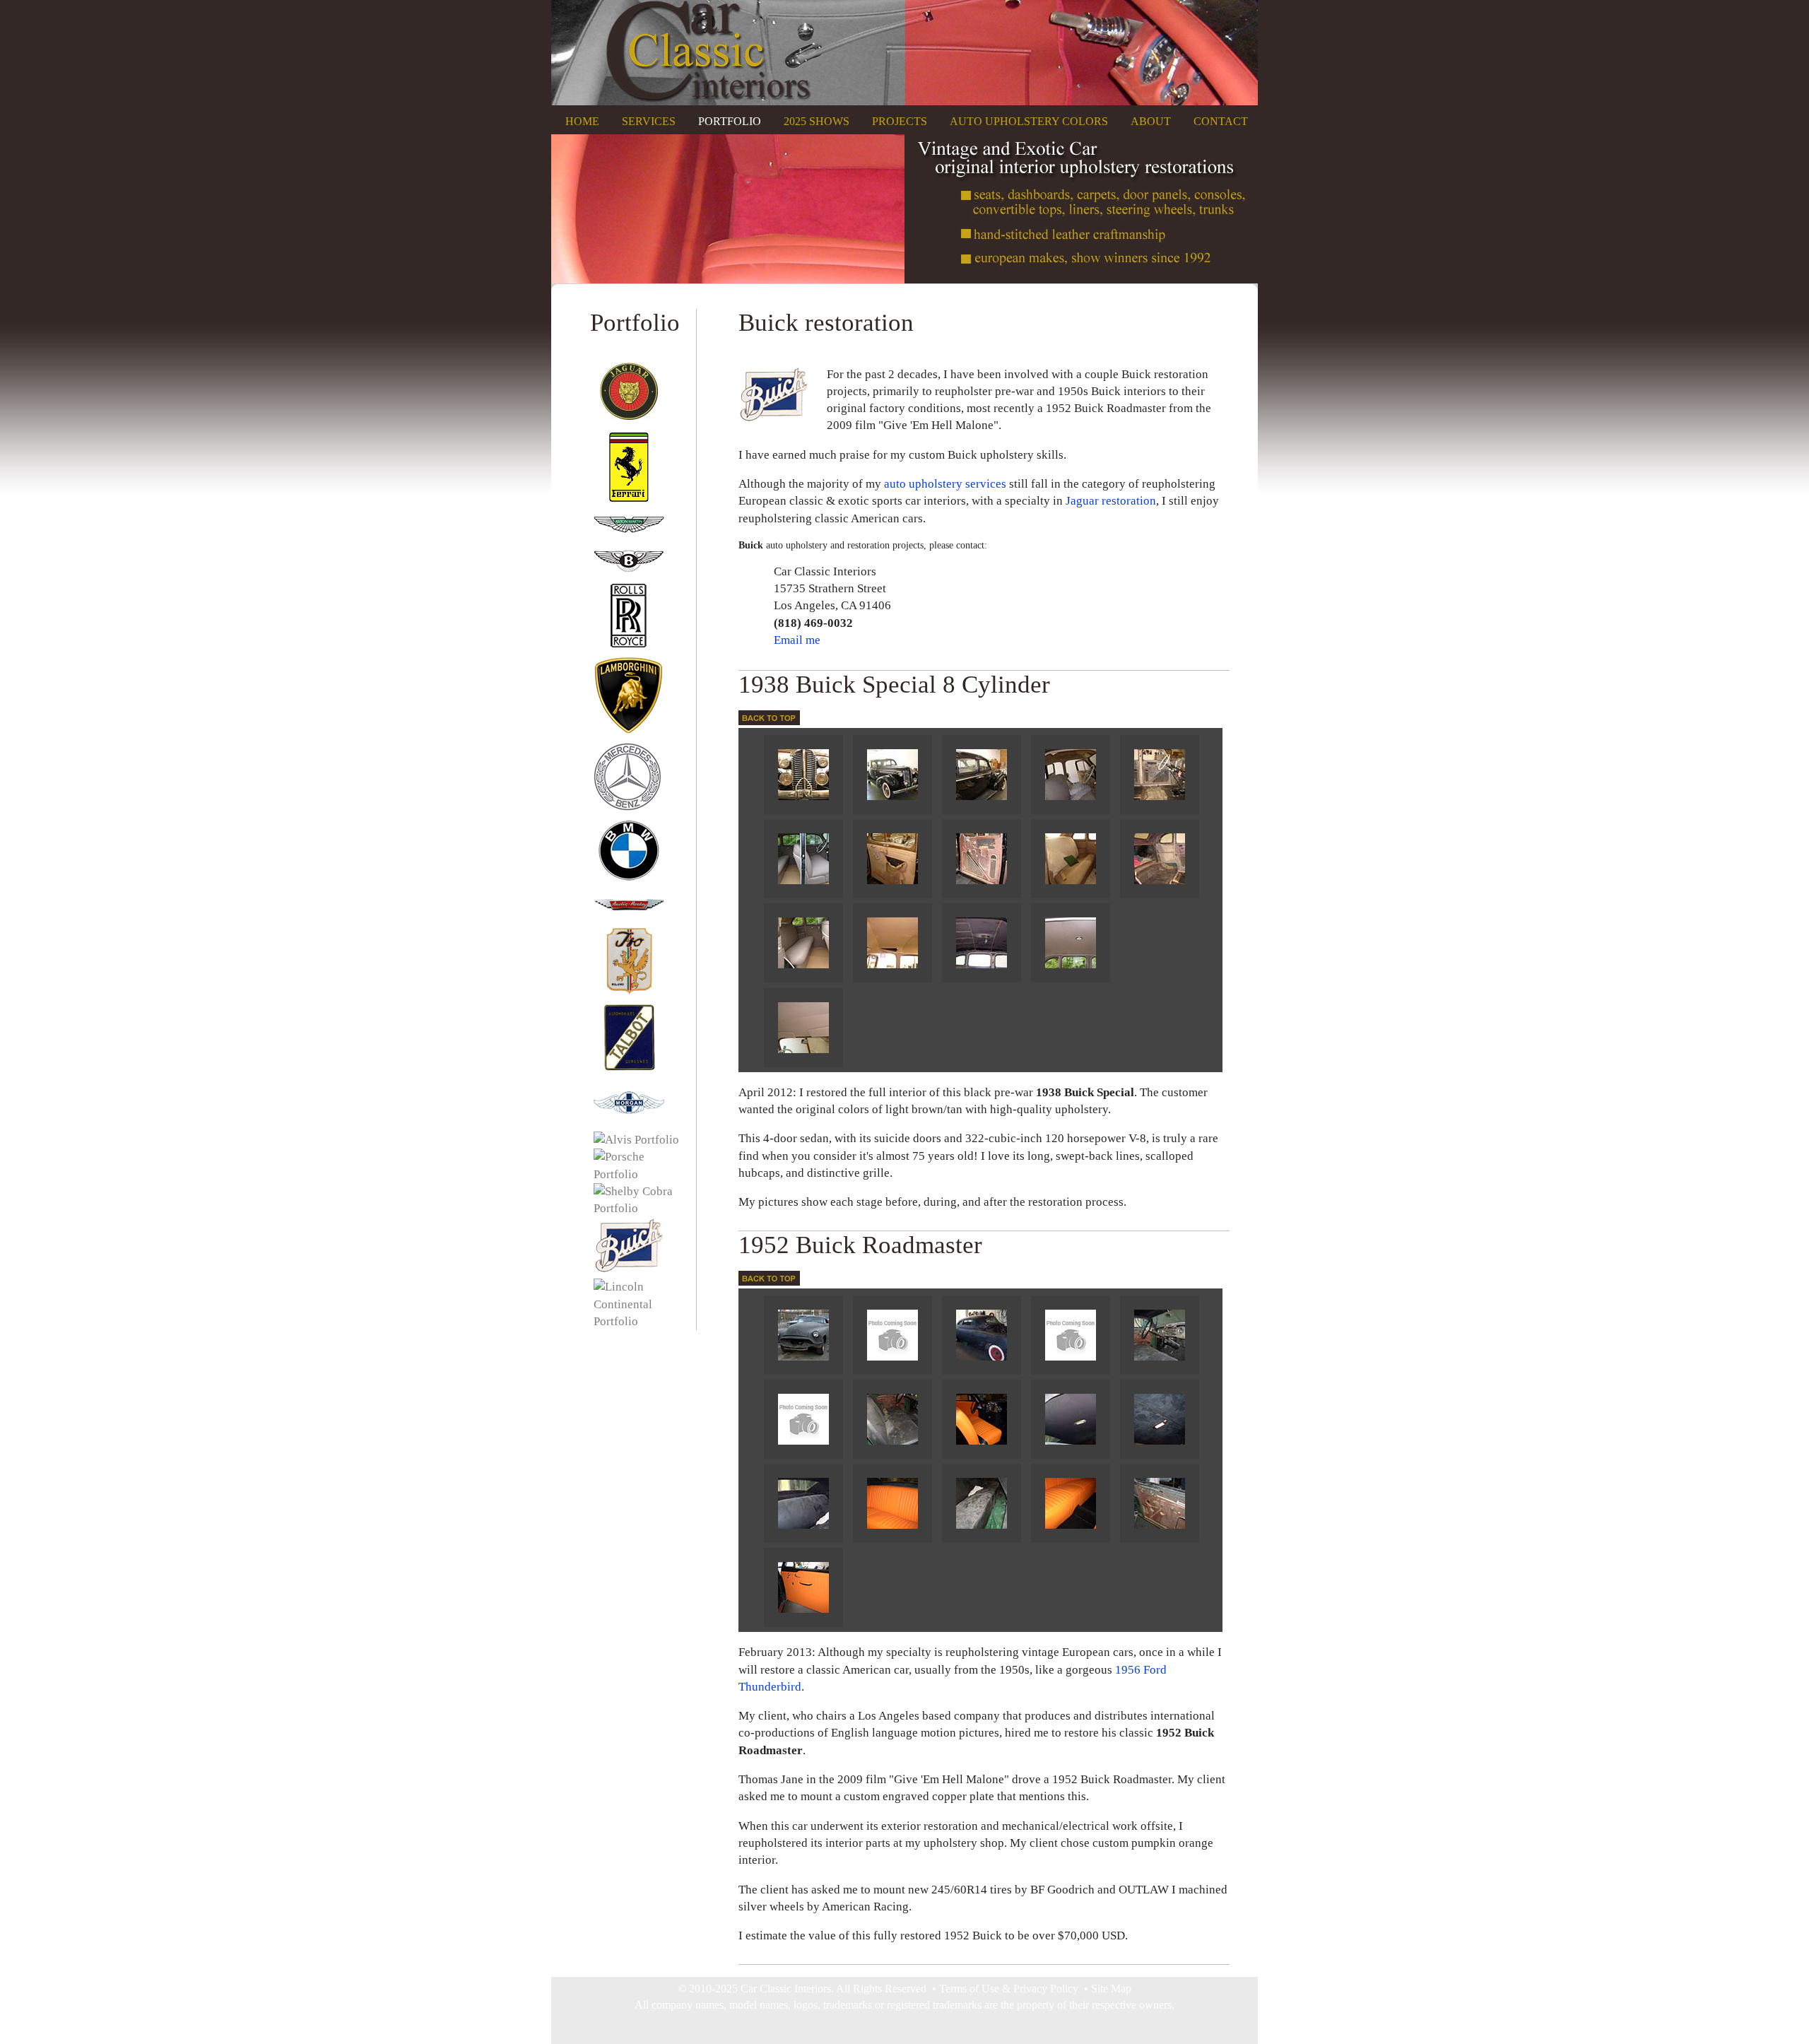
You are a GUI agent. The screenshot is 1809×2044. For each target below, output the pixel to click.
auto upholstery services (945, 484)
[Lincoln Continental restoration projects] (634, 1321)
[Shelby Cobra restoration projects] (634, 1208)
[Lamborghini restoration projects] (625, 731)
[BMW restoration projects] (625, 880)
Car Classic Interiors (786, 1989)
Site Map (1111, 1989)
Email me (797, 640)
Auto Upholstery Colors (1029, 121)
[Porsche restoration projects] (634, 1174)
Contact (1221, 121)
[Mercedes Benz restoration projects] (625, 810)
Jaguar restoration (1111, 501)
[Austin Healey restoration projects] (625, 917)
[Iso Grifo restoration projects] (625, 993)
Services (649, 121)
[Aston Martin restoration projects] (625, 538)
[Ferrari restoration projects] (625, 499)
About (1151, 121)
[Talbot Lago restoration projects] (625, 1068)
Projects (900, 121)
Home (582, 121)
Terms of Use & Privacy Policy (1009, 1989)
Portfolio (730, 121)
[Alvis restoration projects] (633, 1140)
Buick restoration (826, 322)
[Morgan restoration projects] (625, 1123)
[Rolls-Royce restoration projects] (625, 647)
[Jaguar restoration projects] (625, 423)
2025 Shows (817, 121)
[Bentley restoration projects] (625, 571)
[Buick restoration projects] (625, 1270)
